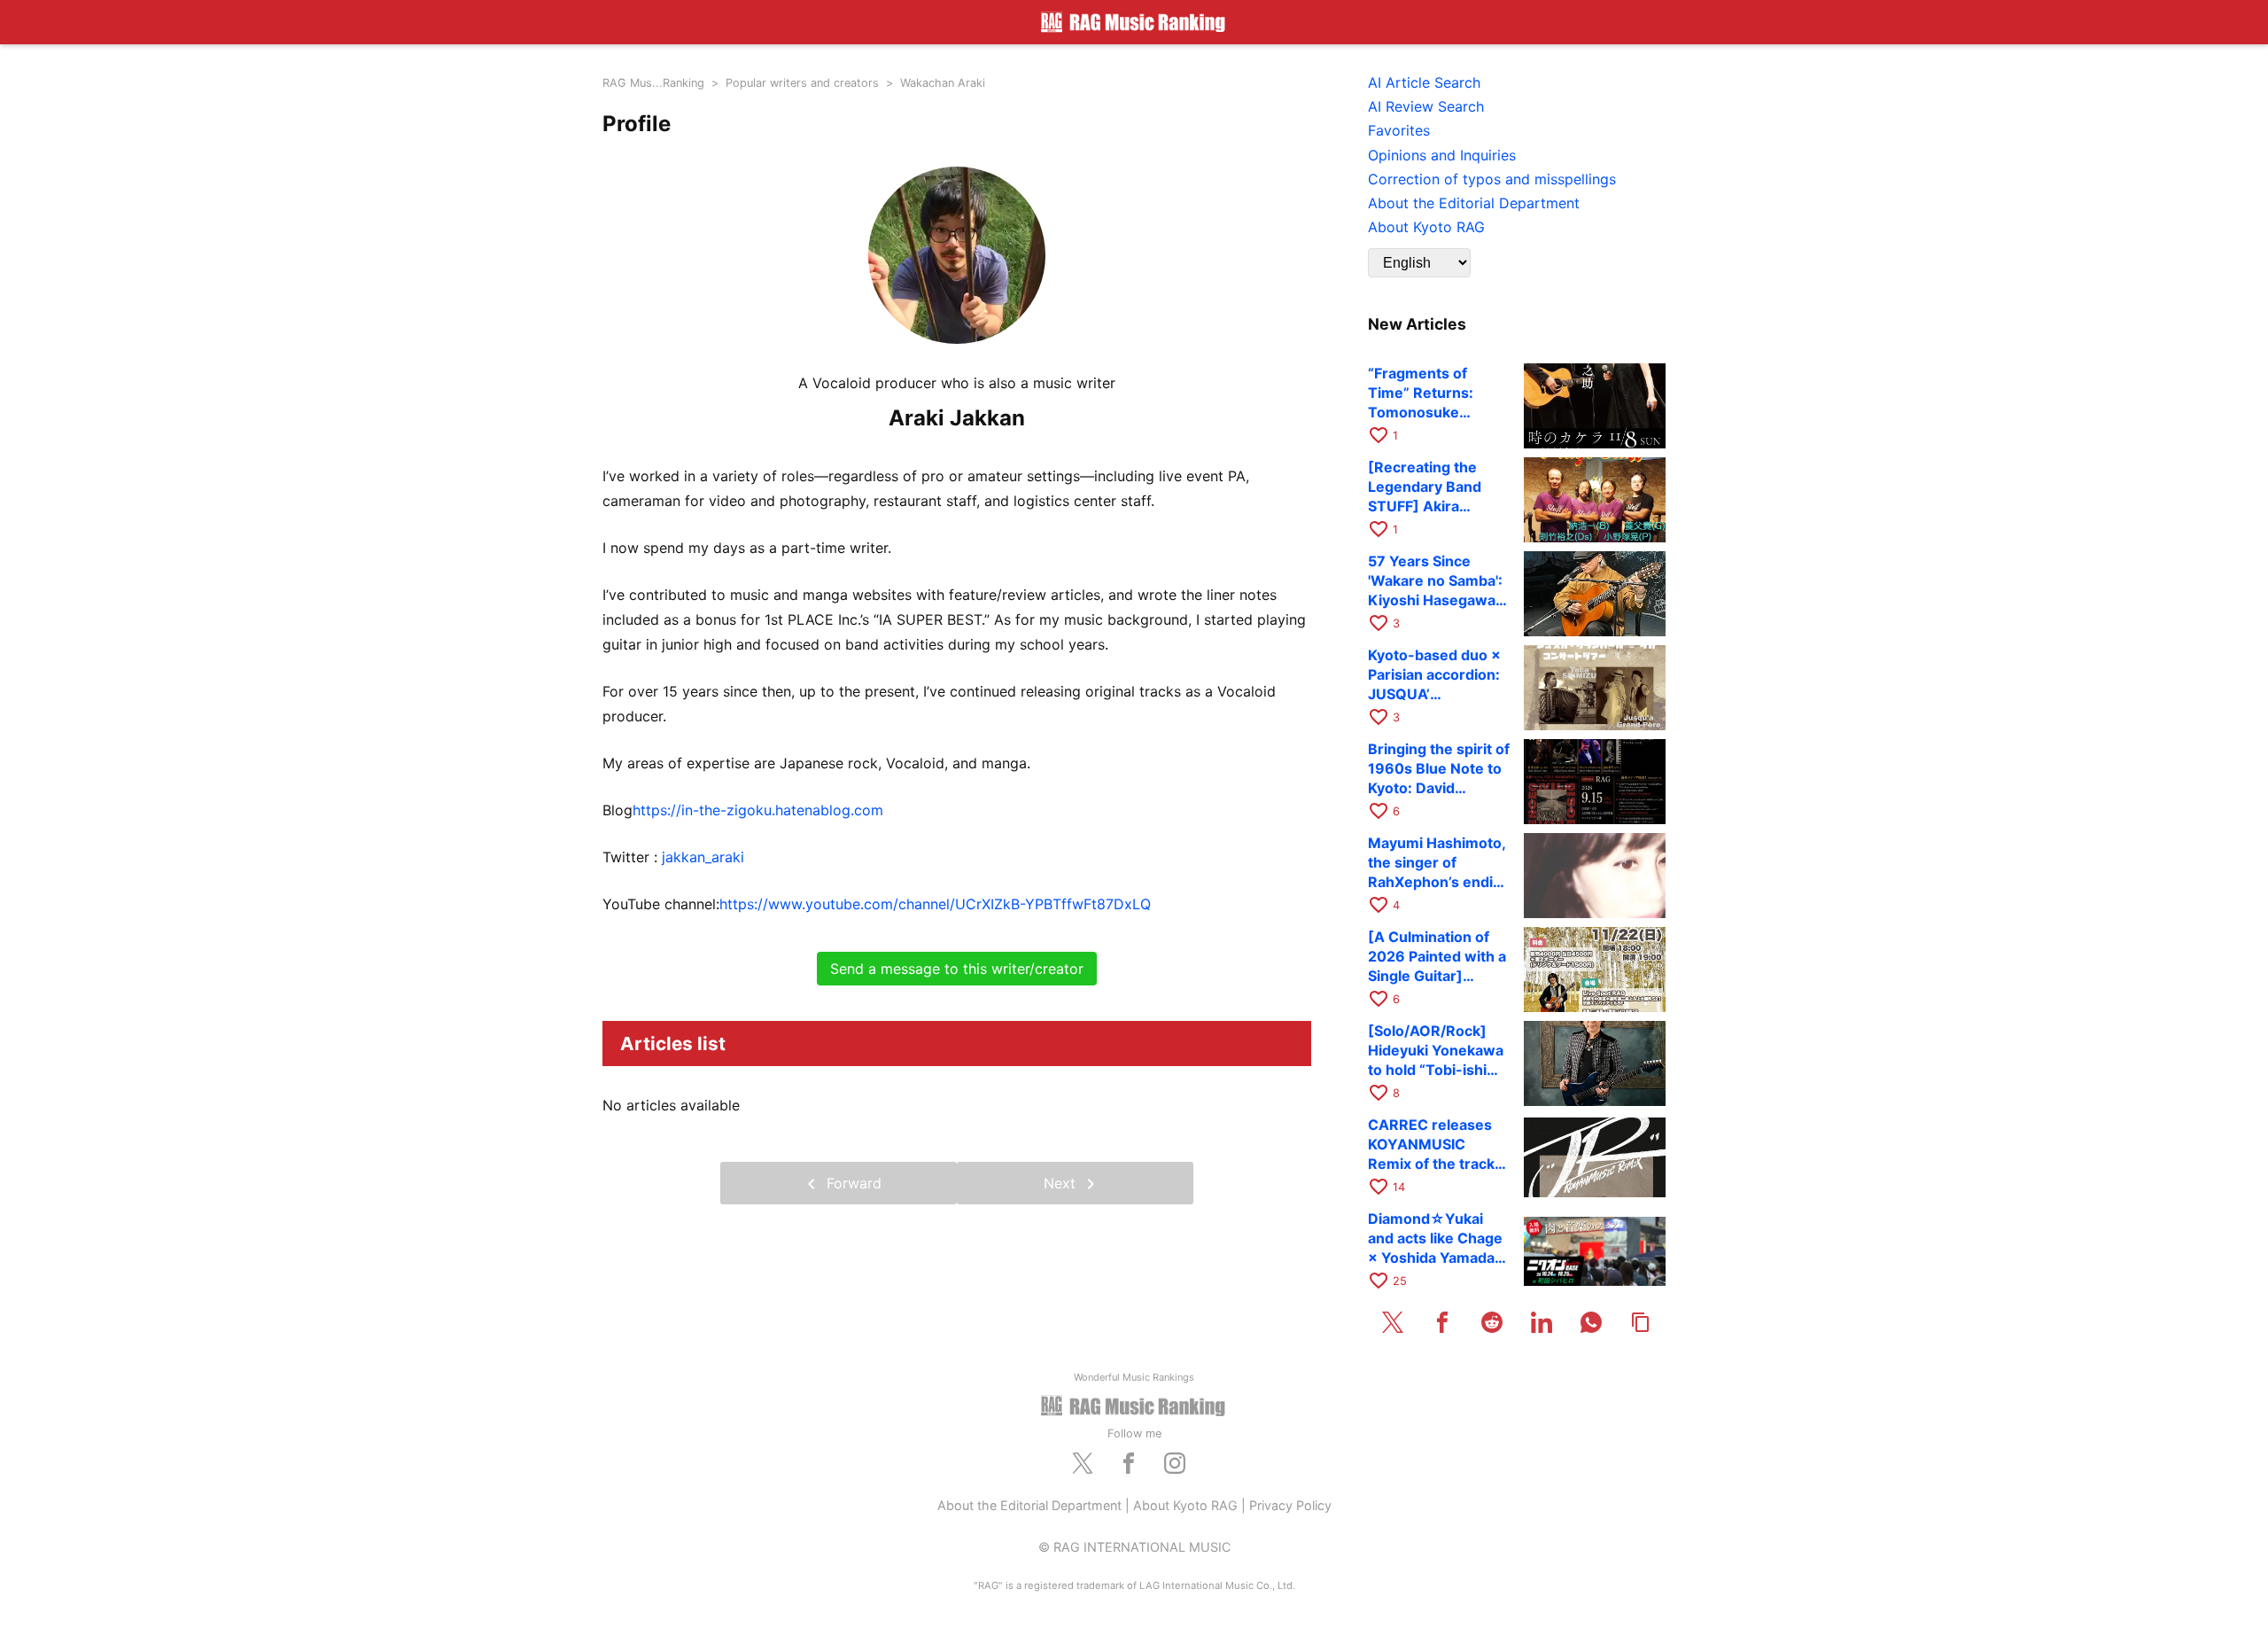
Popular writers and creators (802, 83)
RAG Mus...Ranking (653, 83)
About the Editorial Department (1029, 1505)
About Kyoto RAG (1185, 1505)
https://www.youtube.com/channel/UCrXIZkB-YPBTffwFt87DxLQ (935, 904)
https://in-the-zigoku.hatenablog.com (758, 810)
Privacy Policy (1290, 1505)
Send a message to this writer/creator (957, 969)
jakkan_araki (703, 857)
